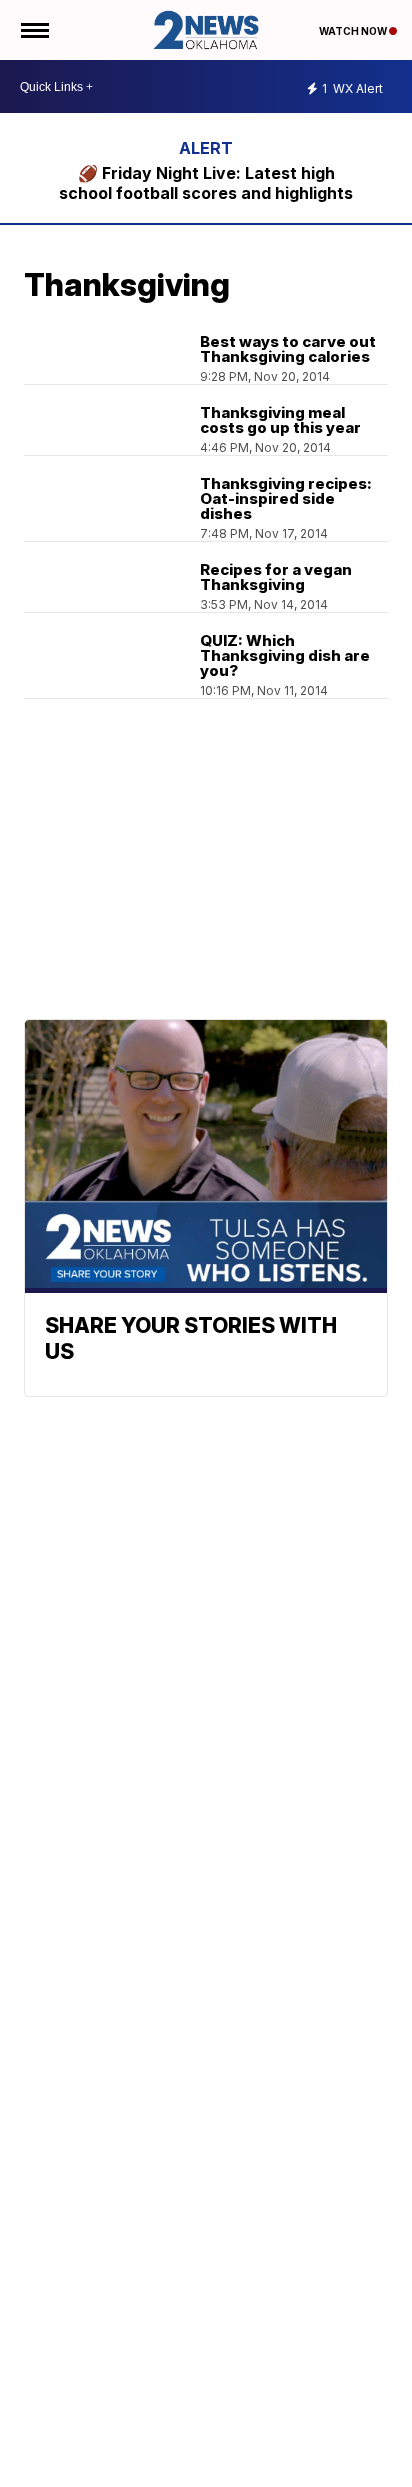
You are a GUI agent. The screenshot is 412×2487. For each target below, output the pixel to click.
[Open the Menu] (33, 30)
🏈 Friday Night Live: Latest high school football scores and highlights (206, 183)
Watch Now (354, 31)
